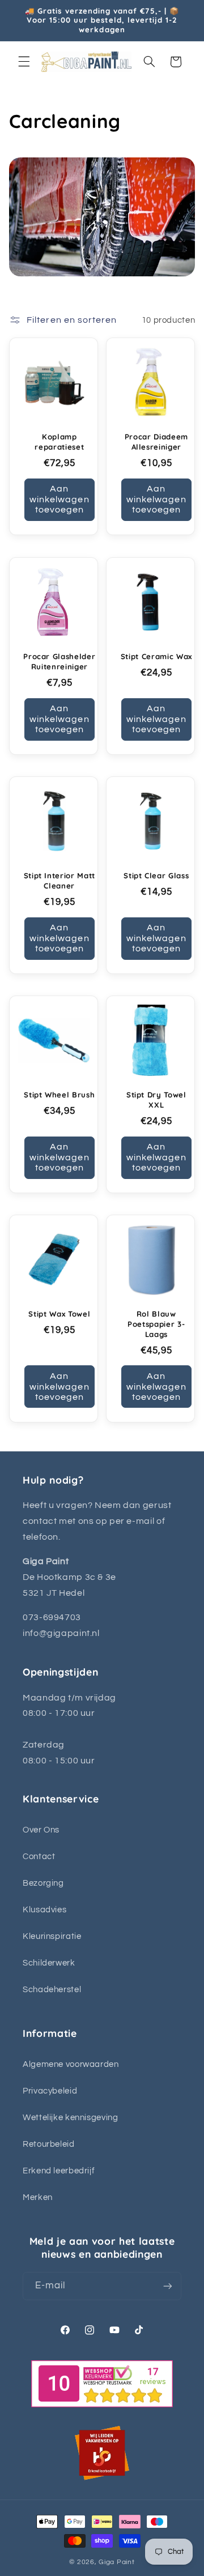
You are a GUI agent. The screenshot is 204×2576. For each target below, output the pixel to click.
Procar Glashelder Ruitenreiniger (59, 661)
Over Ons (41, 1830)
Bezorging (43, 1883)
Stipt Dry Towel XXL (156, 1100)
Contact (39, 1857)
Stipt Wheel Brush (59, 1095)
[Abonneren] (168, 2286)
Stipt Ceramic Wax (156, 656)
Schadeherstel (52, 1990)
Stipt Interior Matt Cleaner (59, 881)
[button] (24, 62)
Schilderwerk (49, 1963)
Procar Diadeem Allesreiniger (156, 442)
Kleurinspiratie (52, 1936)
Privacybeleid (50, 2091)
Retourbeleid (49, 2144)
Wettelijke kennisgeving (71, 2118)
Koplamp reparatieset (59, 442)
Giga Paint (116, 2562)
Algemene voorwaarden (71, 2064)
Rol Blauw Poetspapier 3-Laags (156, 1324)
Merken (38, 2197)
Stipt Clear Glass (156, 875)
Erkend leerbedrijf (59, 2171)
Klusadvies (44, 1910)
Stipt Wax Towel (59, 1314)
